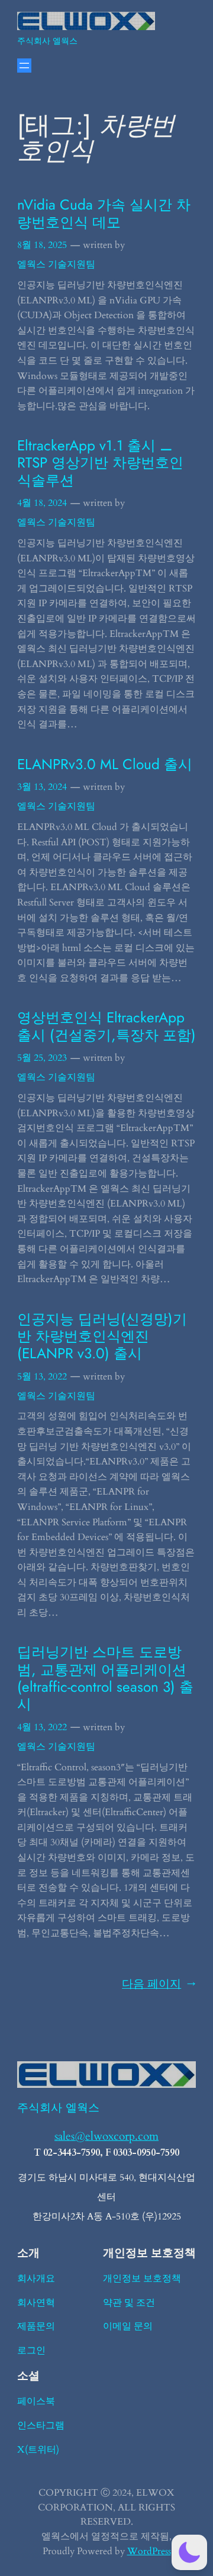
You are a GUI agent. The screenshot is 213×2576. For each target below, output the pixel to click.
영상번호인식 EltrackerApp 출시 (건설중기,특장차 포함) (106, 1026)
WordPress (149, 2551)
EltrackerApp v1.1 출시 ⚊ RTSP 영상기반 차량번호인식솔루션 (100, 463)
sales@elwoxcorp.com (106, 2136)
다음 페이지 (159, 1984)
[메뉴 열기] (24, 66)
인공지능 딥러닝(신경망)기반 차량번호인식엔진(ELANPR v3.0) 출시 (102, 1336)
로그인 (31, 2351)
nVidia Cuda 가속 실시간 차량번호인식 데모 (104, 213)
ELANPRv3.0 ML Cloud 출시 (105, 764)
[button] (189, 2552)
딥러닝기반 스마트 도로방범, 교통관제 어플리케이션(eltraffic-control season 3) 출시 (105, 1678)
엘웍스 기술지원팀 (56, 264)
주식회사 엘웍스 (47, 41)
